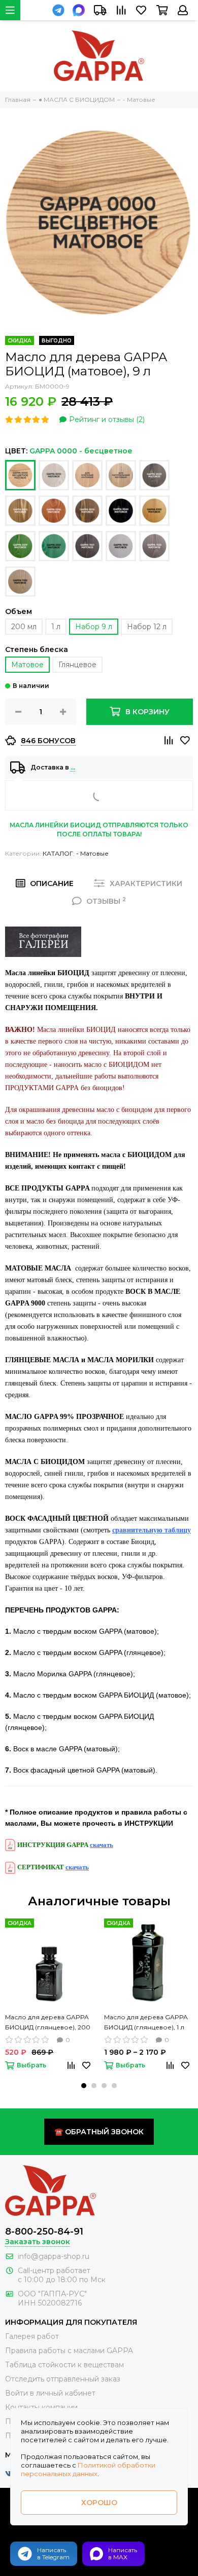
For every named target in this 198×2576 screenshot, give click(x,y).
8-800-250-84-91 (44, 2232)
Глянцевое (77, 665)
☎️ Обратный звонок (99, 2132)
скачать (102, 1845)
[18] (154, 546)
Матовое (27, 665)
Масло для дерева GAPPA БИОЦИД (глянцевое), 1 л (146, 2022)
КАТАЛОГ (58, 853)
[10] (54, 511)
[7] (121, 475)
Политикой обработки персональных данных (88, 2469)
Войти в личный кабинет (50, 2393)
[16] (87, 546)
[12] (121, 511)
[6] (87, 475)
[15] (54, 546)
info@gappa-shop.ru (54, 2256)
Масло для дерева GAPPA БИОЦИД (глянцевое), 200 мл (48, 2023)
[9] (20, 511)
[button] (84, 2086)
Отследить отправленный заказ (63, 2379)
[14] (20, 546)
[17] (121, 546)
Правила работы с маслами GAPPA (69, 2351)
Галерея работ (32, 2336)
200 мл (24, 627)
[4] (54, 475)
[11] (87, 511)
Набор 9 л (94, 627)
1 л (56, 627)
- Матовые (92, 853)
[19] (20, 582)
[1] (20, 475)
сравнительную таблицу (152, 1530)
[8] (154, 475)
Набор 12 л (147, 627)
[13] (154, 511)
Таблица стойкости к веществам (64, 2365)
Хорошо (99, 2503)
